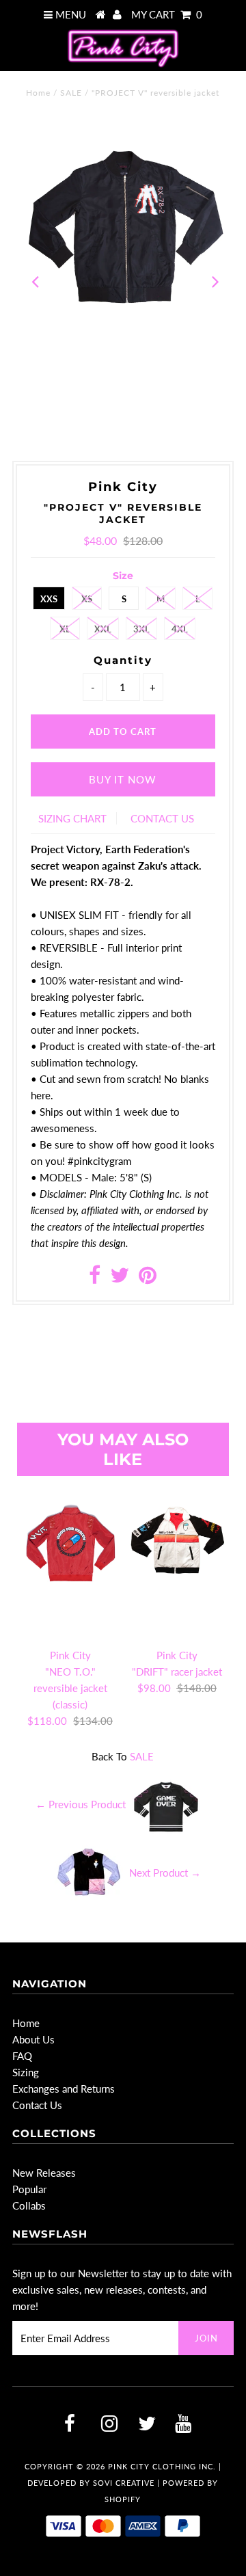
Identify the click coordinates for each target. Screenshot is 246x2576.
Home (38, 93)
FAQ (22, 2056)
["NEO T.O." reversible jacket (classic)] (70, 1561)
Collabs (29, 2205)
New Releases (44, 2173)
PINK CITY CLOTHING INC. (162, 2466)
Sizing (26, 2072)
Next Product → (165, 1873)
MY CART (167, 14)
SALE (71, 93)
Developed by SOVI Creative (91, 2483)
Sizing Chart (72, 818)
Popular (29, 2189)
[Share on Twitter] (120, 1278)
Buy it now (123, 779)
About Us (33, 2039)
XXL (103, 629)
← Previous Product (81, 1804)
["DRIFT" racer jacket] (177, 1561)
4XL (180, 629)
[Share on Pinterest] (148, 1278)
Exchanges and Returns (64, 2089)
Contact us (162, 818)
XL (65, 629)
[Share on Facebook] (95, 1278)
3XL (141, 629)
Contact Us (37, 2105)
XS (87, 599)
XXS (49, 599)
